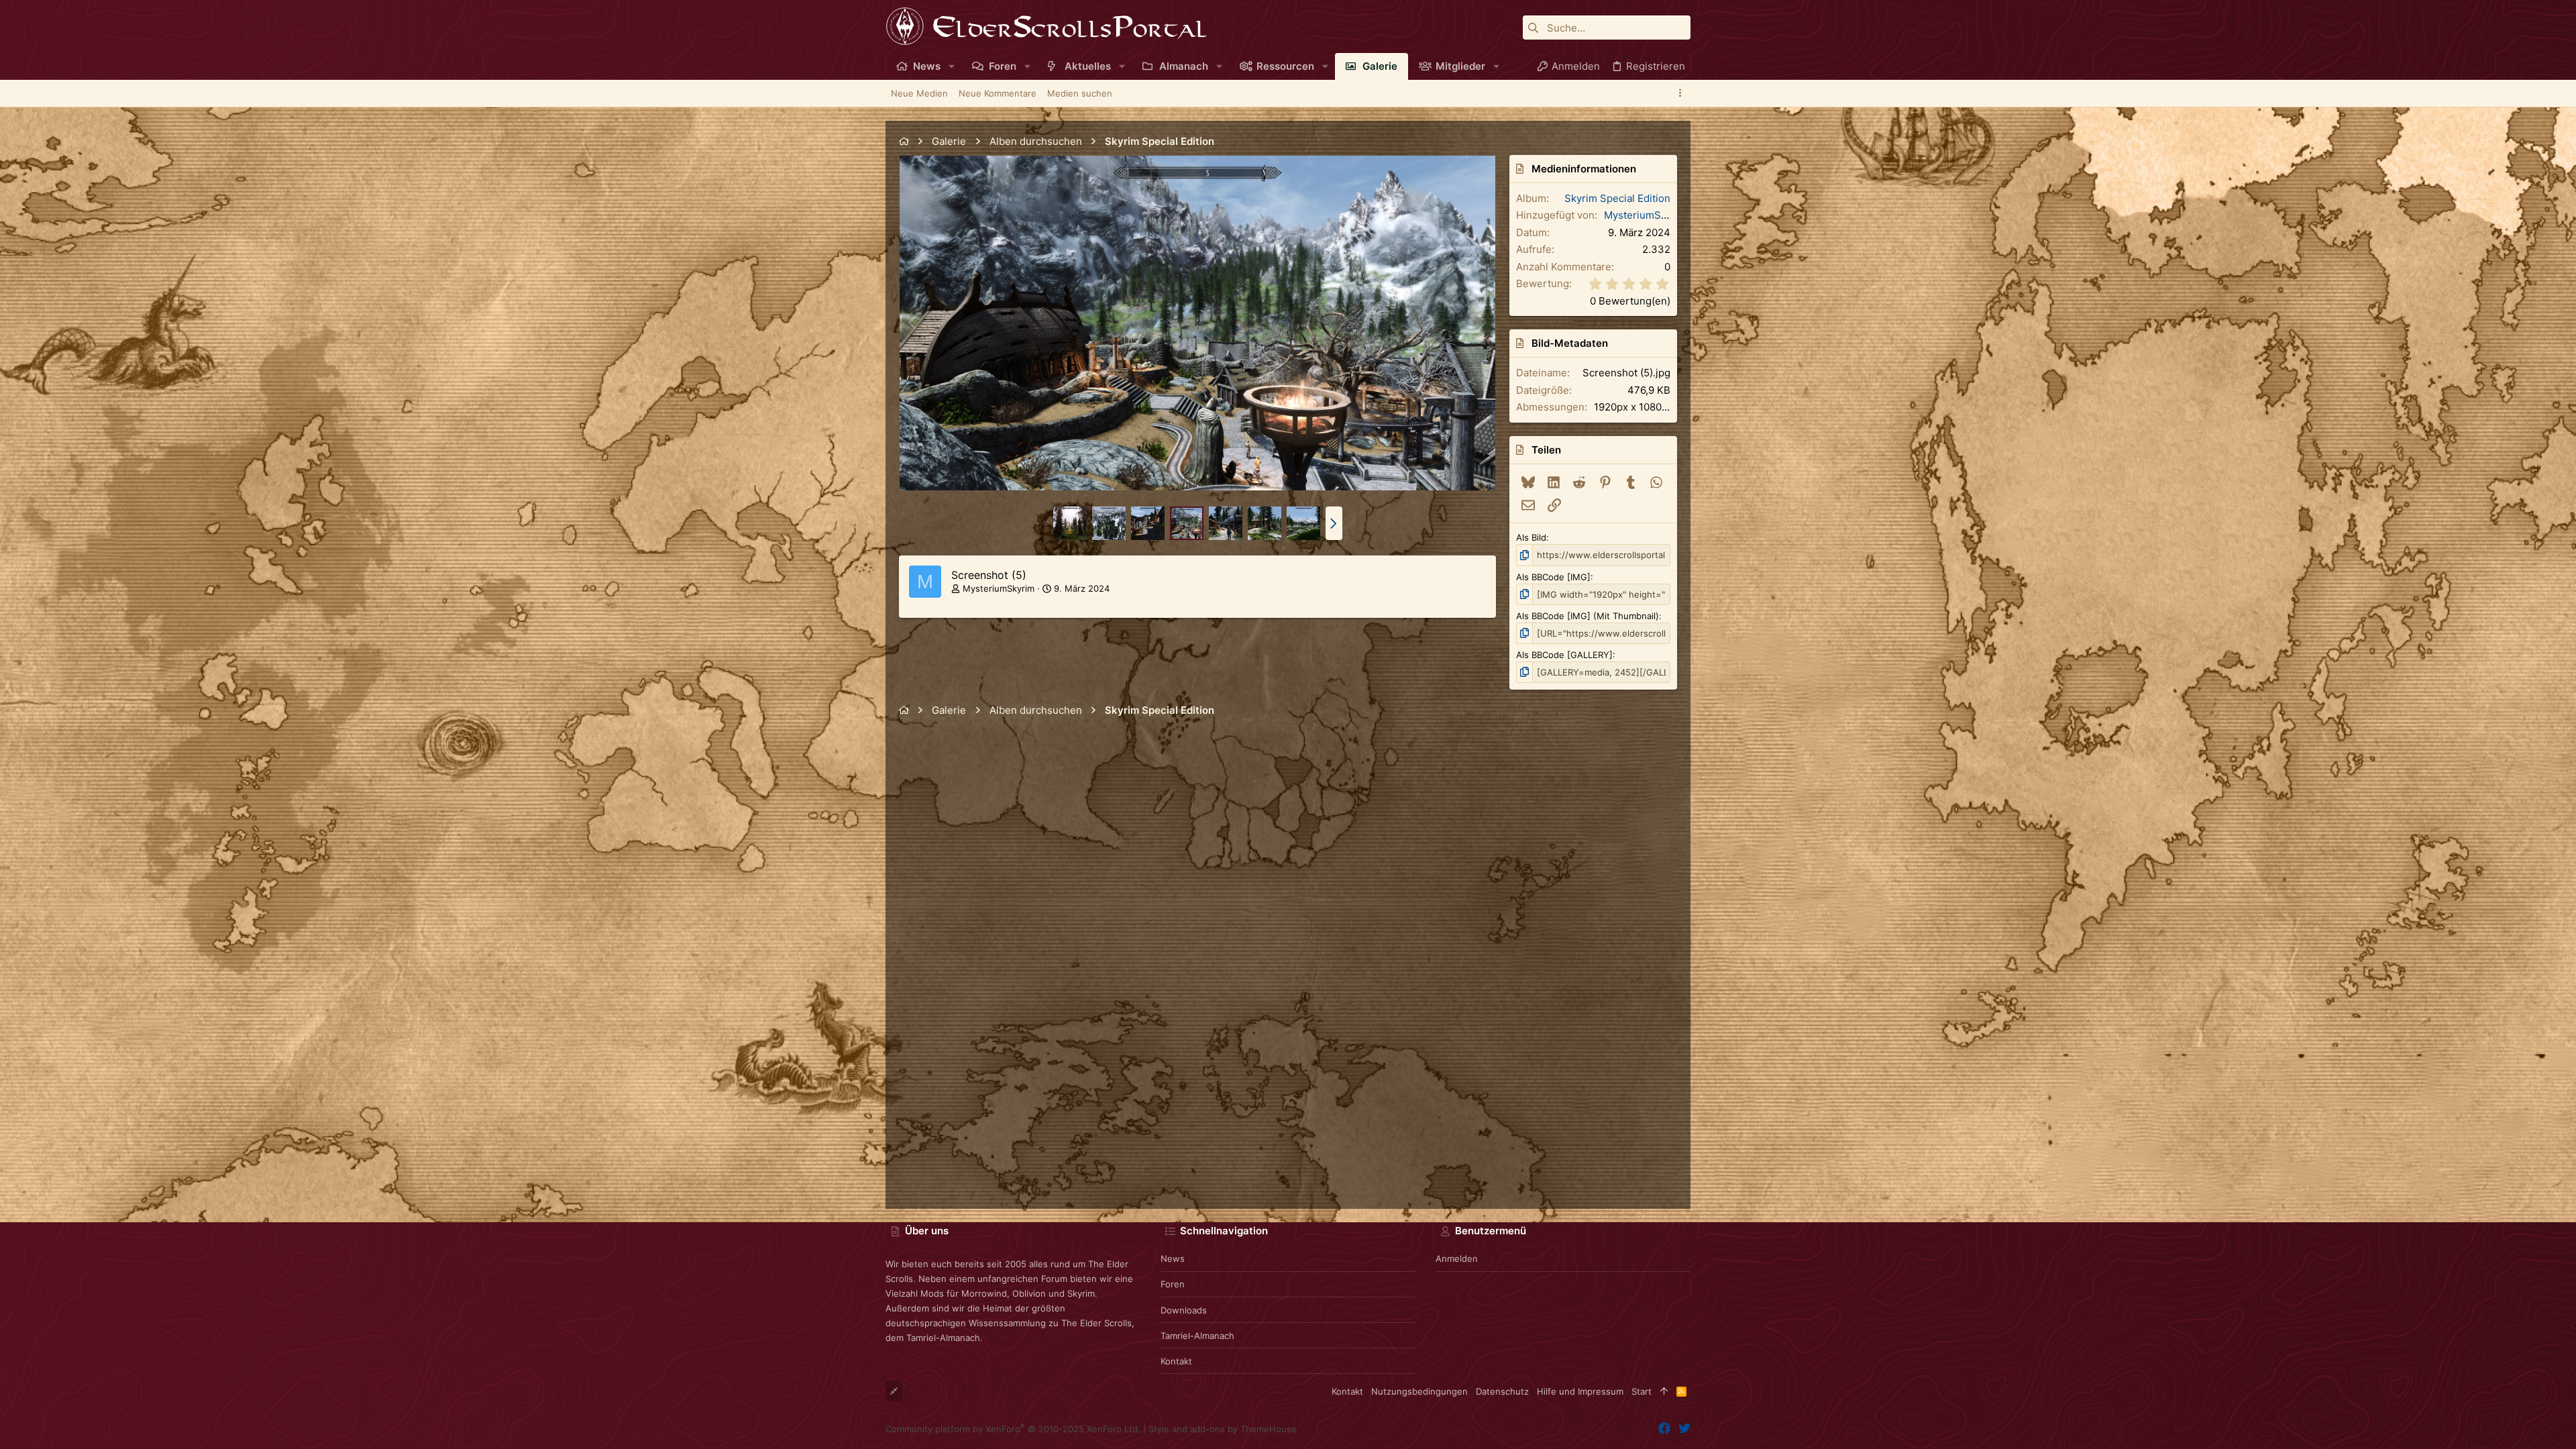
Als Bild (1531, 537)
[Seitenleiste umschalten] (1682, 93)
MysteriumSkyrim (999, 588)
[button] (952, 66)
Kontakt (1176, 1361)
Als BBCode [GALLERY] (1564, 655)
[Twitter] (1684, 1429)
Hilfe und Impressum (1580, 1391)
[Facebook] (1664, 1429)
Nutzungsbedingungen (1419, 1391)
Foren (1173, 1284)
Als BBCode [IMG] (1553, 577)
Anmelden (1457, 1258)
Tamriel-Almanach (1197, 1336)
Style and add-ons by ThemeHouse (1223, 1429)
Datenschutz (1502, 1391)
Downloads (1184, 1310)
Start (1642, 1391)
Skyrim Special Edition (1617, 198)
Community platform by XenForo (1013, 1429)
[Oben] (1664, 1391)
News (1173, 1258)
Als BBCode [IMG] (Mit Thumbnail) (1588, 616)
